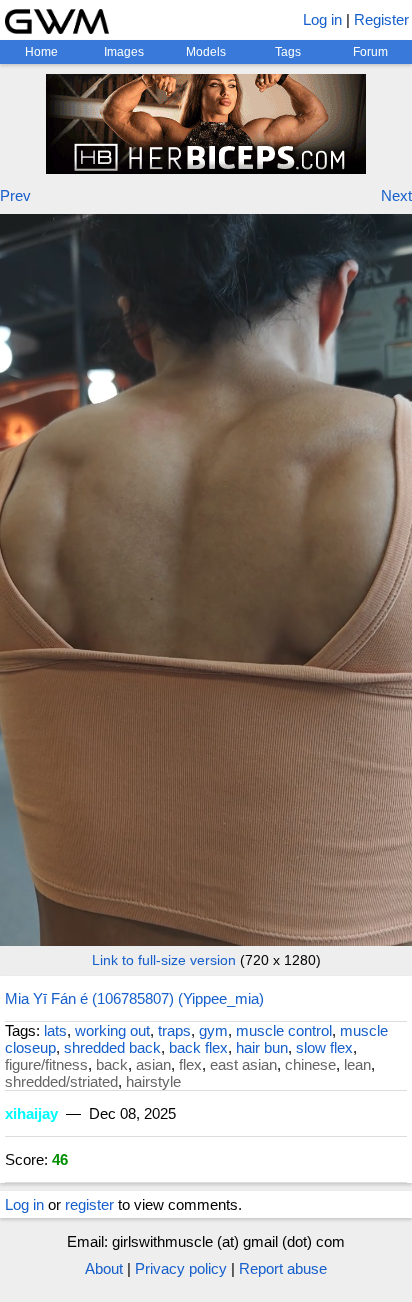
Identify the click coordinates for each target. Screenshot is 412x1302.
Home (41, 52)
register (89, 1204)
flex (190, 1064)
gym (213, 1030)
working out (112, 1030)
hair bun (262, 1047)
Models (206, 52)
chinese (310, 1064)
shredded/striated (61, 1081)
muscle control (284, 1030)
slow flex (324, 1047)
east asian (243, 1064)
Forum (370, 52)
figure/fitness (46, 1064)
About (104, 1268)
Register (381, 19)
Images (124, 52)
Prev (15, 195)
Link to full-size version (164, 960)
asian (153, 1064)
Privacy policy (181, 1268)
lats (55, 1030)
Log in (322, 19)
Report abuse (283, 1268)
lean (357, 1064)
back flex (198, 1047)
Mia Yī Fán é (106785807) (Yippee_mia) (134, 998)
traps (174, 1030)
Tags (288, 52)
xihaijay (31, 1113)
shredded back (112, 1047)
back (112, 1064)
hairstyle (153, 1081)
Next (396, 195)
